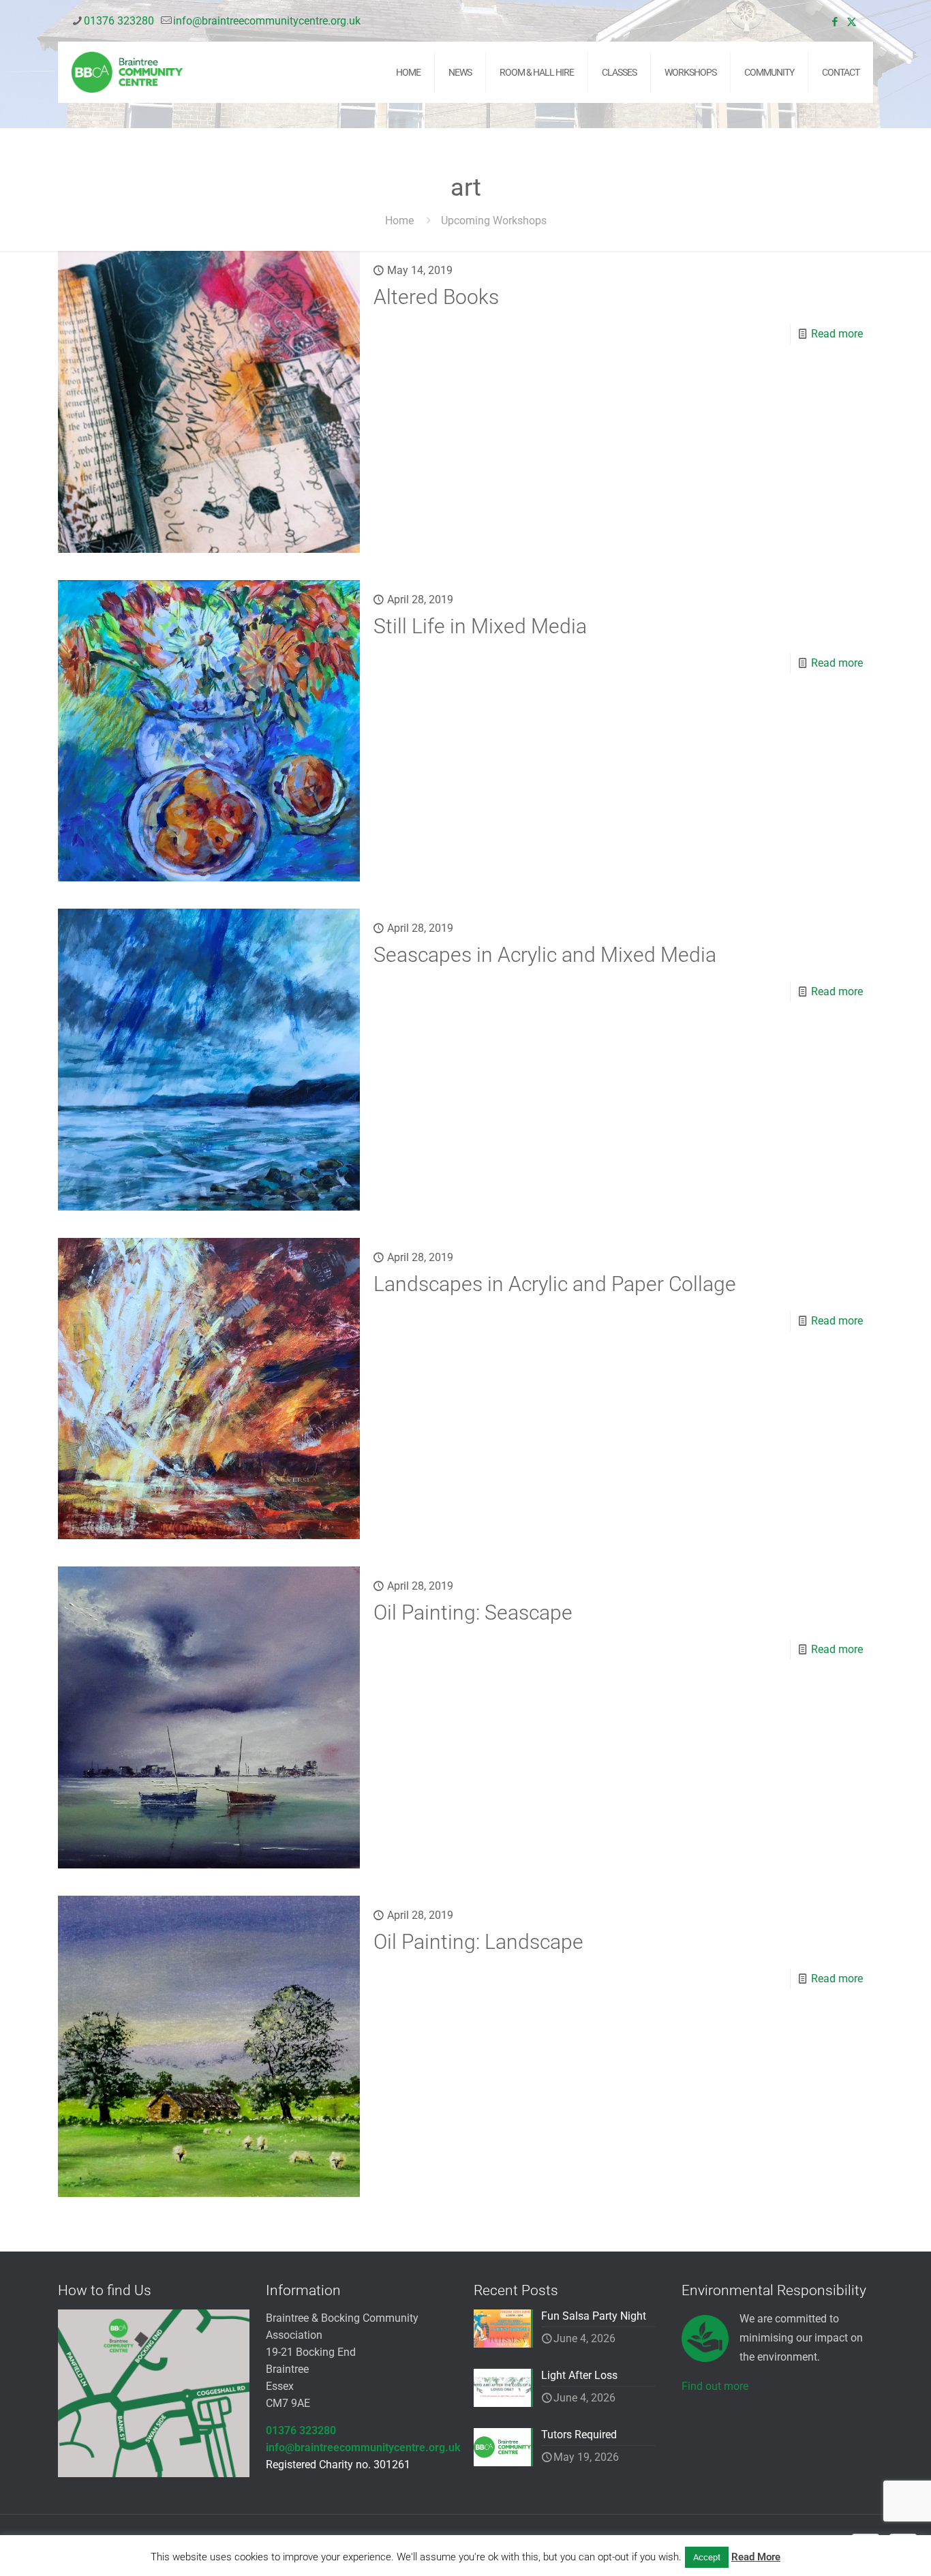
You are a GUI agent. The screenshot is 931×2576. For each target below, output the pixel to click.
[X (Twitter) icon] (852, 22)
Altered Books (436, 297)
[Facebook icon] (835, 22)
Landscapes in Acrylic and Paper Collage (555, 1284)
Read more (837, 334)
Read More (756, 2557)
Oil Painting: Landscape (478, 1942)
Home (399, 221)
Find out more (715, 2386)
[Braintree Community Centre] (127, 72)
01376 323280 (119, 21)
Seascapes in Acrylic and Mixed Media (545, 955)
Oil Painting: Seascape (473, 1612)
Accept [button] (707, 2557)
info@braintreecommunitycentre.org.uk (267, 21)
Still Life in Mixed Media (480, 626)
